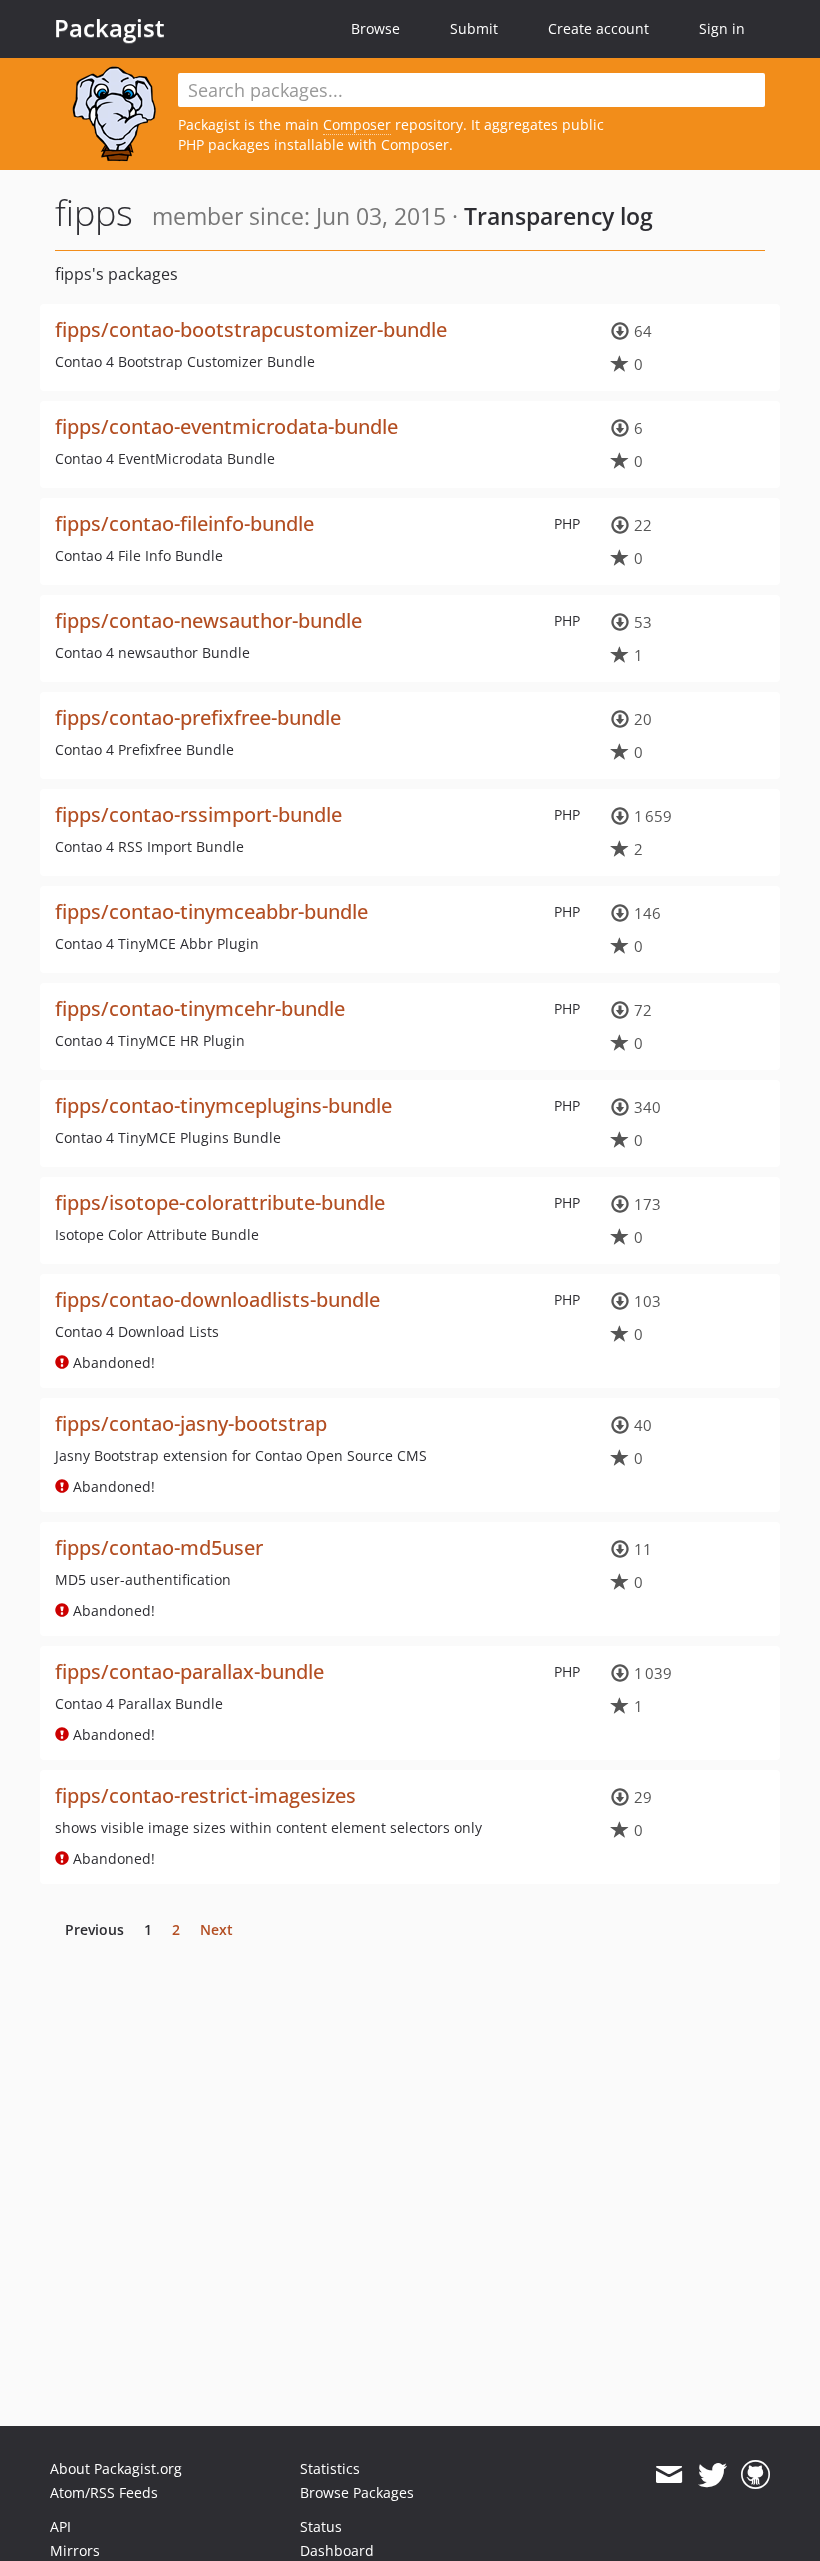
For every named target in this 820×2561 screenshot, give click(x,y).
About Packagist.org (116, 2468)
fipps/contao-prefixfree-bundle (198, 717)
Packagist (109, 28)
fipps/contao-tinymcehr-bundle (200, 1008)
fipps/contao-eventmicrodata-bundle (226, 426)
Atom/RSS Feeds (104, 2492)
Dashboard (337, 2550)
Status (321, 2526)
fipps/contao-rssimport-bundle (198, 814)
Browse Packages (357, 2492)
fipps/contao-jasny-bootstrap (191, 1423)
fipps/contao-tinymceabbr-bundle (211, 911)
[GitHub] (755, 2475)
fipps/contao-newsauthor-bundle (208, 620)
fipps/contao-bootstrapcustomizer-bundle (251, 329)
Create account (598, 28)
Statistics (330, 2468)
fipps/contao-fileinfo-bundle (184, 523)
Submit (474, 28)
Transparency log (558, 216)
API (60, 2526)
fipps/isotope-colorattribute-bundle (220, 1202)
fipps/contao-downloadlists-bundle (217, 1299)
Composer (357, 124)
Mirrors (75, 2550)
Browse (375, 28)
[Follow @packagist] (712, 2475)
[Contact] (668, 2475)
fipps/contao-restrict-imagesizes (205, 1795)
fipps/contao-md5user (159, 1547)
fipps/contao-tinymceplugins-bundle (223, 1105)
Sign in (722, 28)
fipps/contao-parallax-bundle (189, 1671)
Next (216, 1929)
